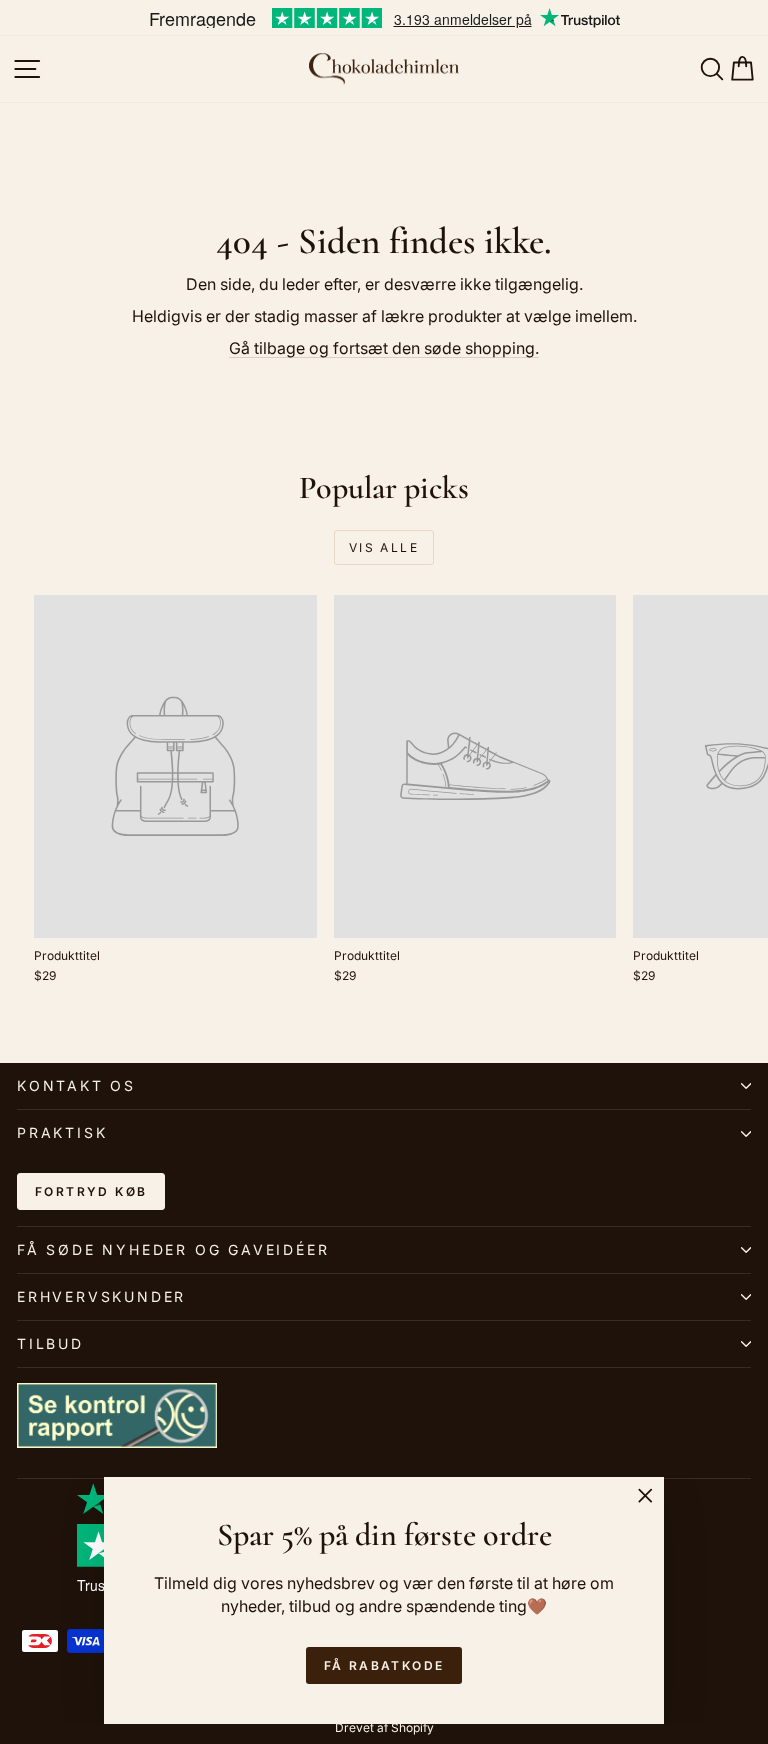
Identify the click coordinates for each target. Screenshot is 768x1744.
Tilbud (50, 1343)
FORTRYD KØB (91, 1191)
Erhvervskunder (101, 1296)
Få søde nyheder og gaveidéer (173, 1249)
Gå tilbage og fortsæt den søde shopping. (384, 348)
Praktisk (62, 1132)
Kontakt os (76, 1085)
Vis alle (384, 547)
